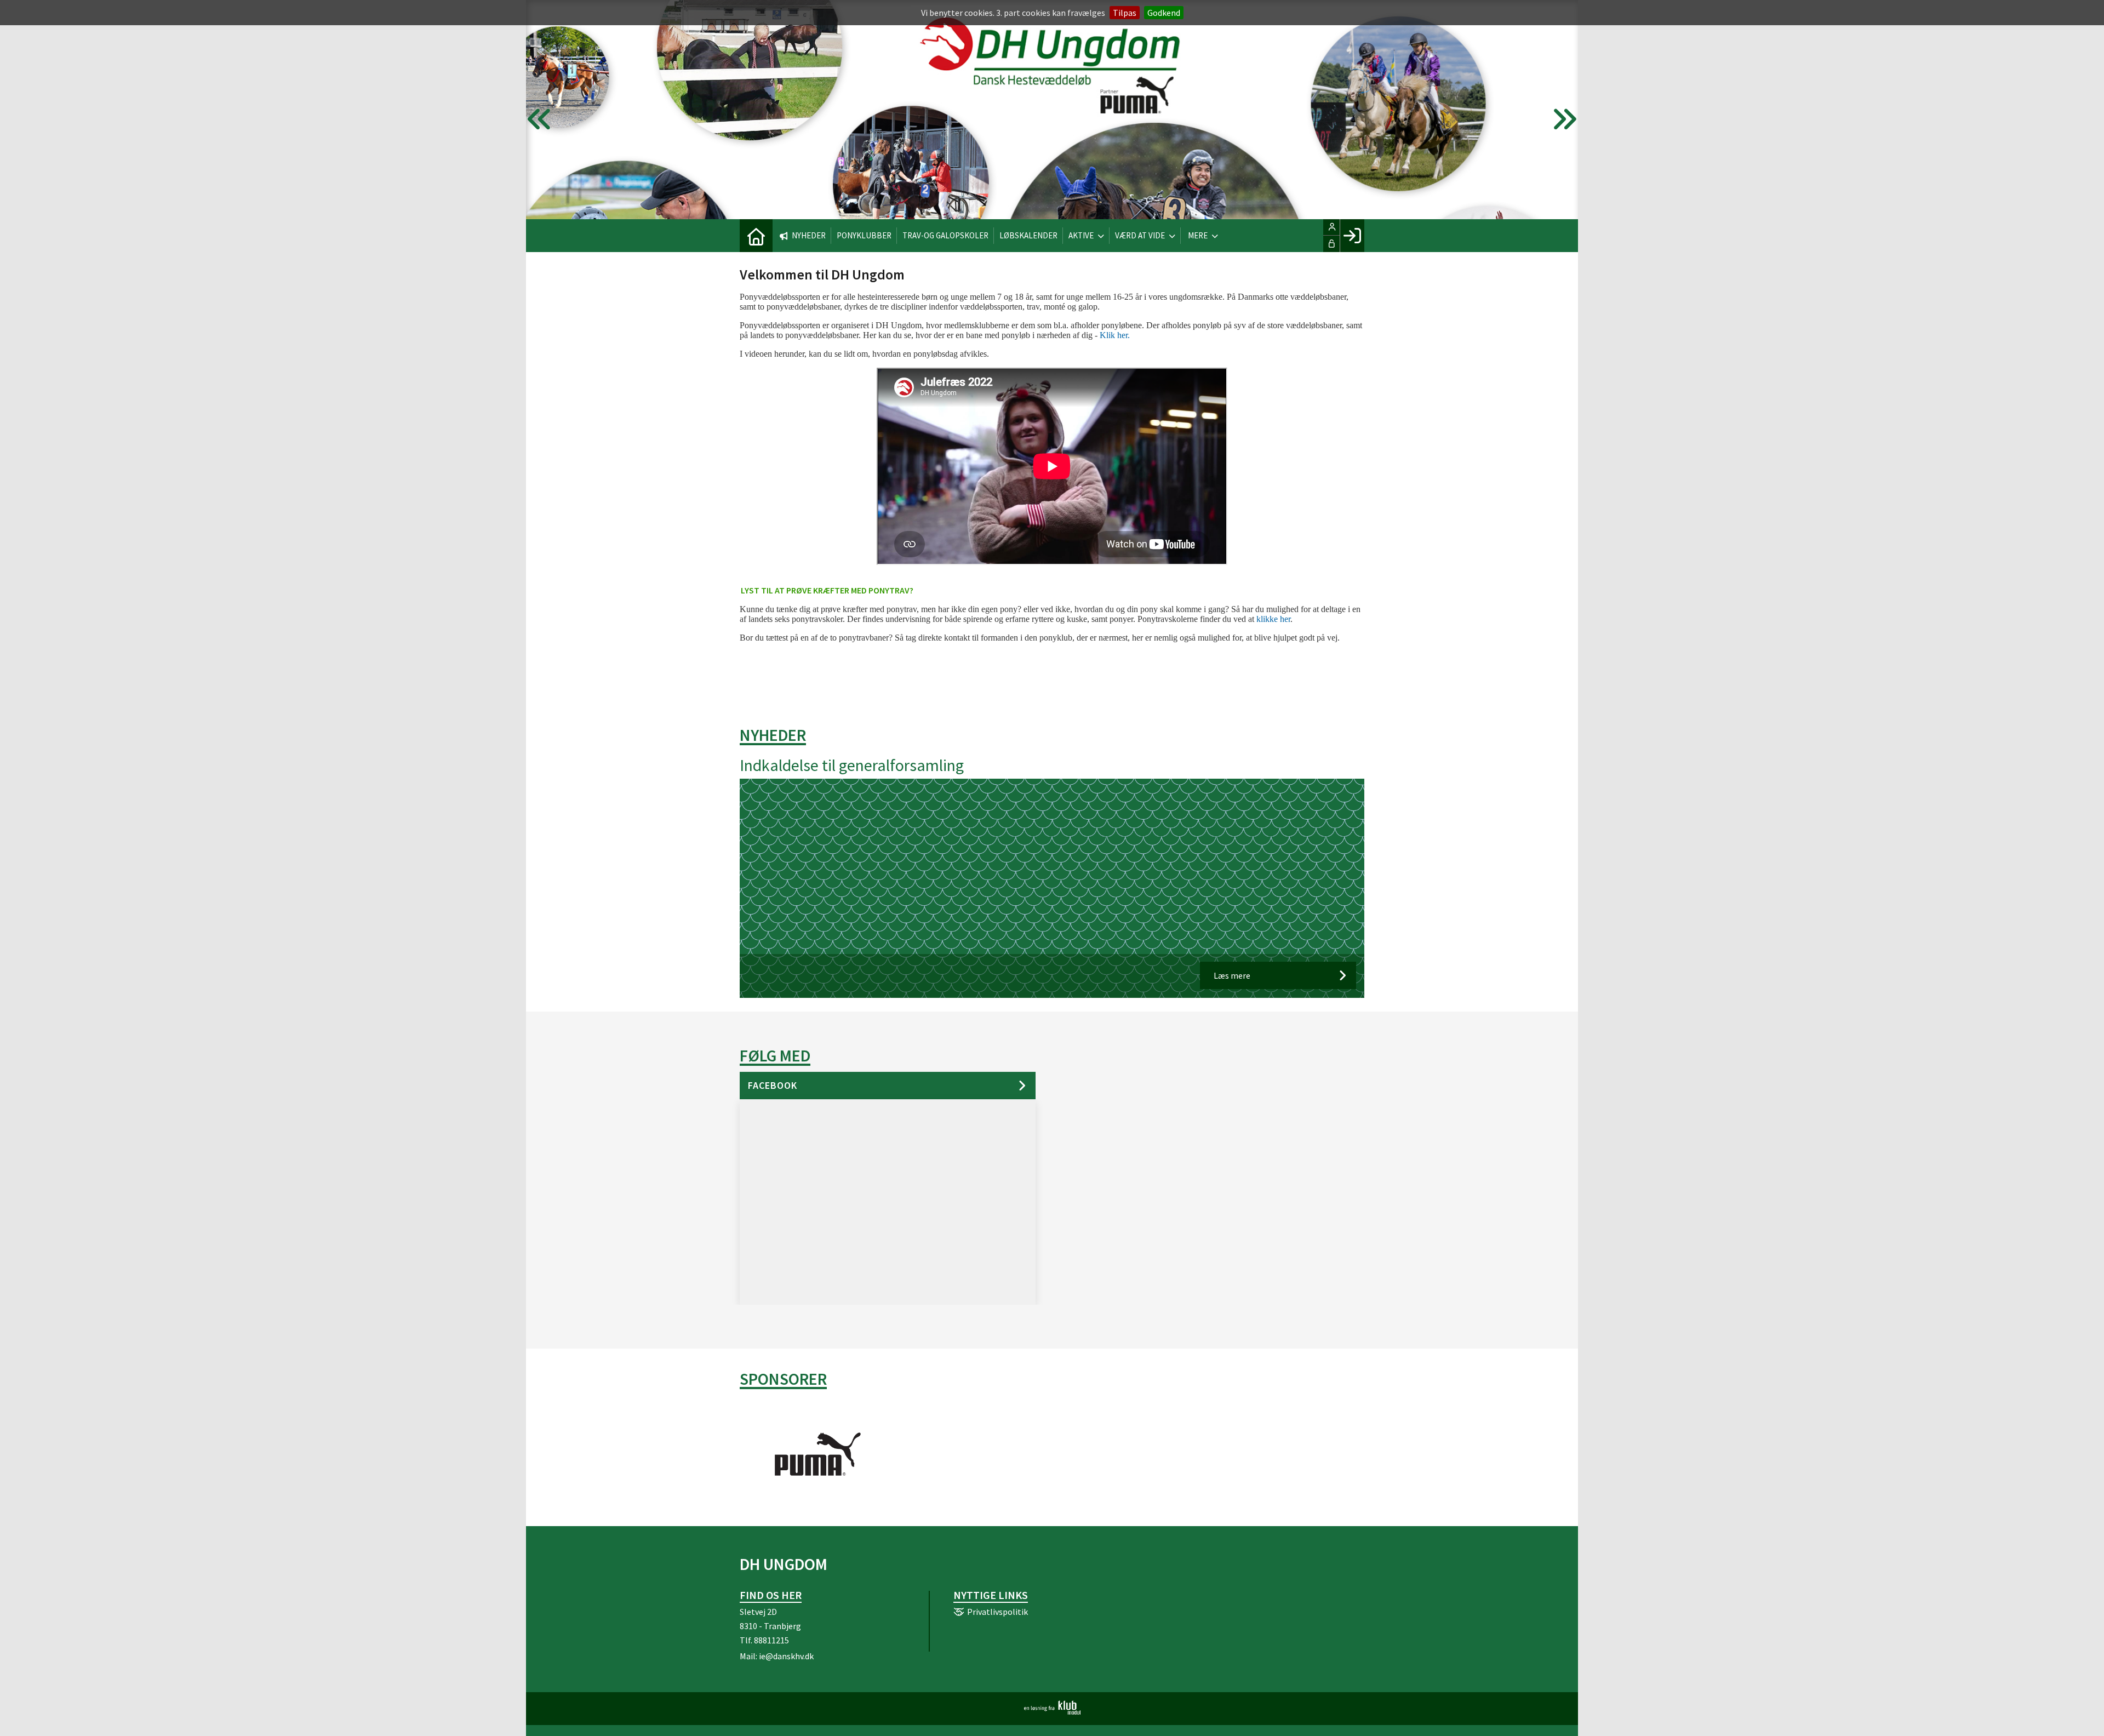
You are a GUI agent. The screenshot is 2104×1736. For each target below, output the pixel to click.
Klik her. (1115, 335)
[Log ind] (1352, 236)
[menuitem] (756, 236)
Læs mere (1232, 975)
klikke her (1273, 619)
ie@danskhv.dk (786, 1656)
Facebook (773, 1085)
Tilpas (1125, 13)
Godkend (1164, 13)
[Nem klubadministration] (1052, 1711)
